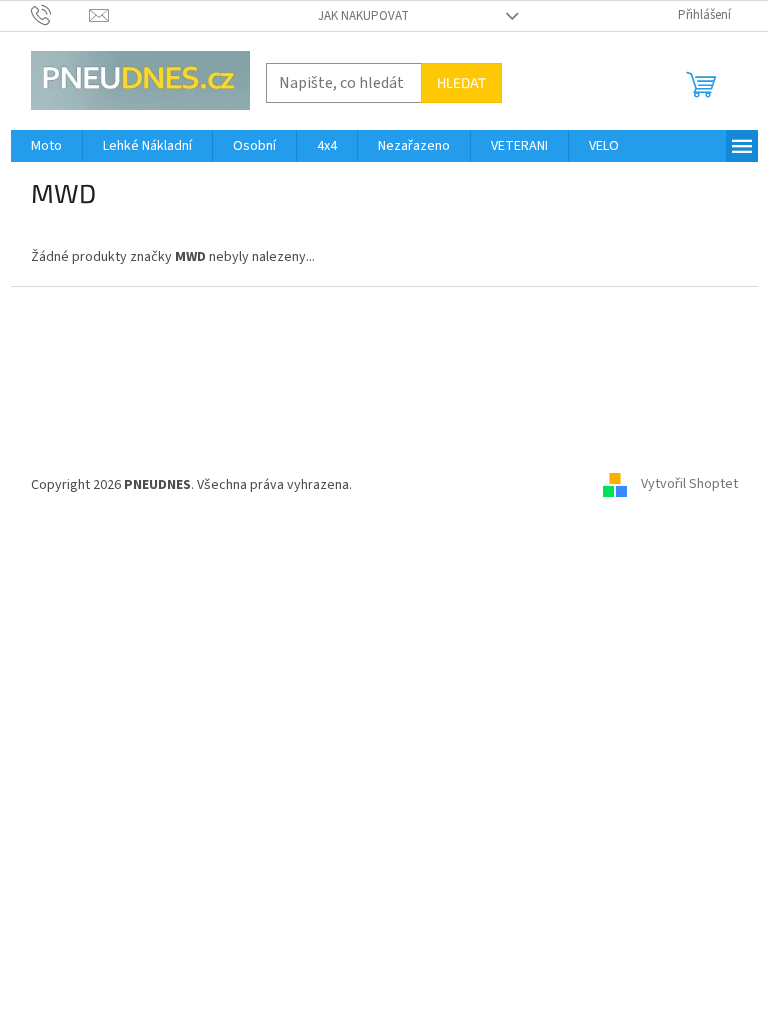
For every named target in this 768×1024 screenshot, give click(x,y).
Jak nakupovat (363, 16)
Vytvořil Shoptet (689, 485)
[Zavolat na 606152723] (60, 15)
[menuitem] (46, 146)
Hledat (461, 82)
